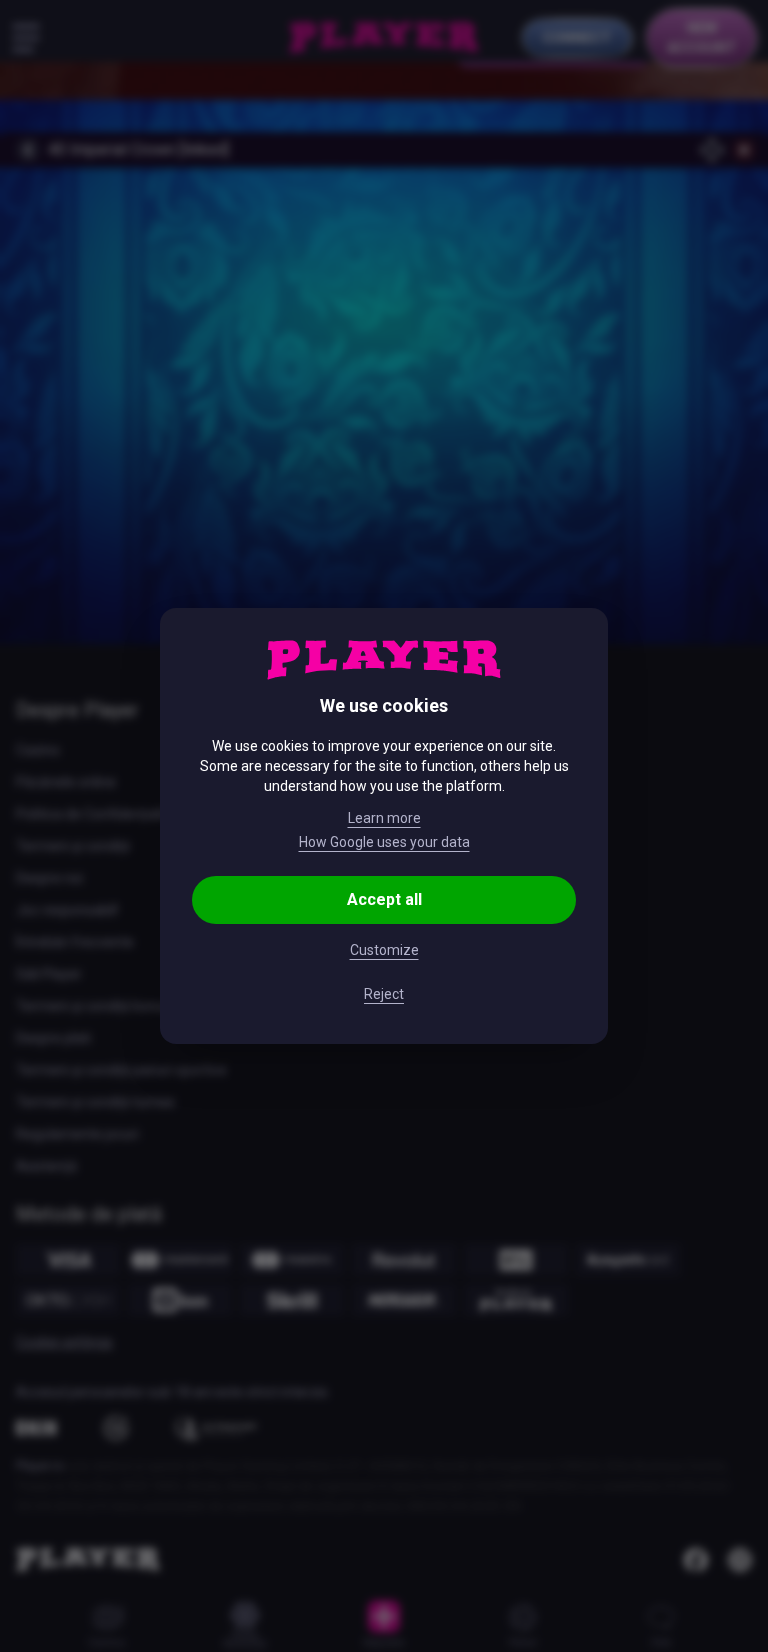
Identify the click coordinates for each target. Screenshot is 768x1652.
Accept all (384, 899)
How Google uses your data (384, 842)
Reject (384, 994)
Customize (384, 950)
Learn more (384, 818)
